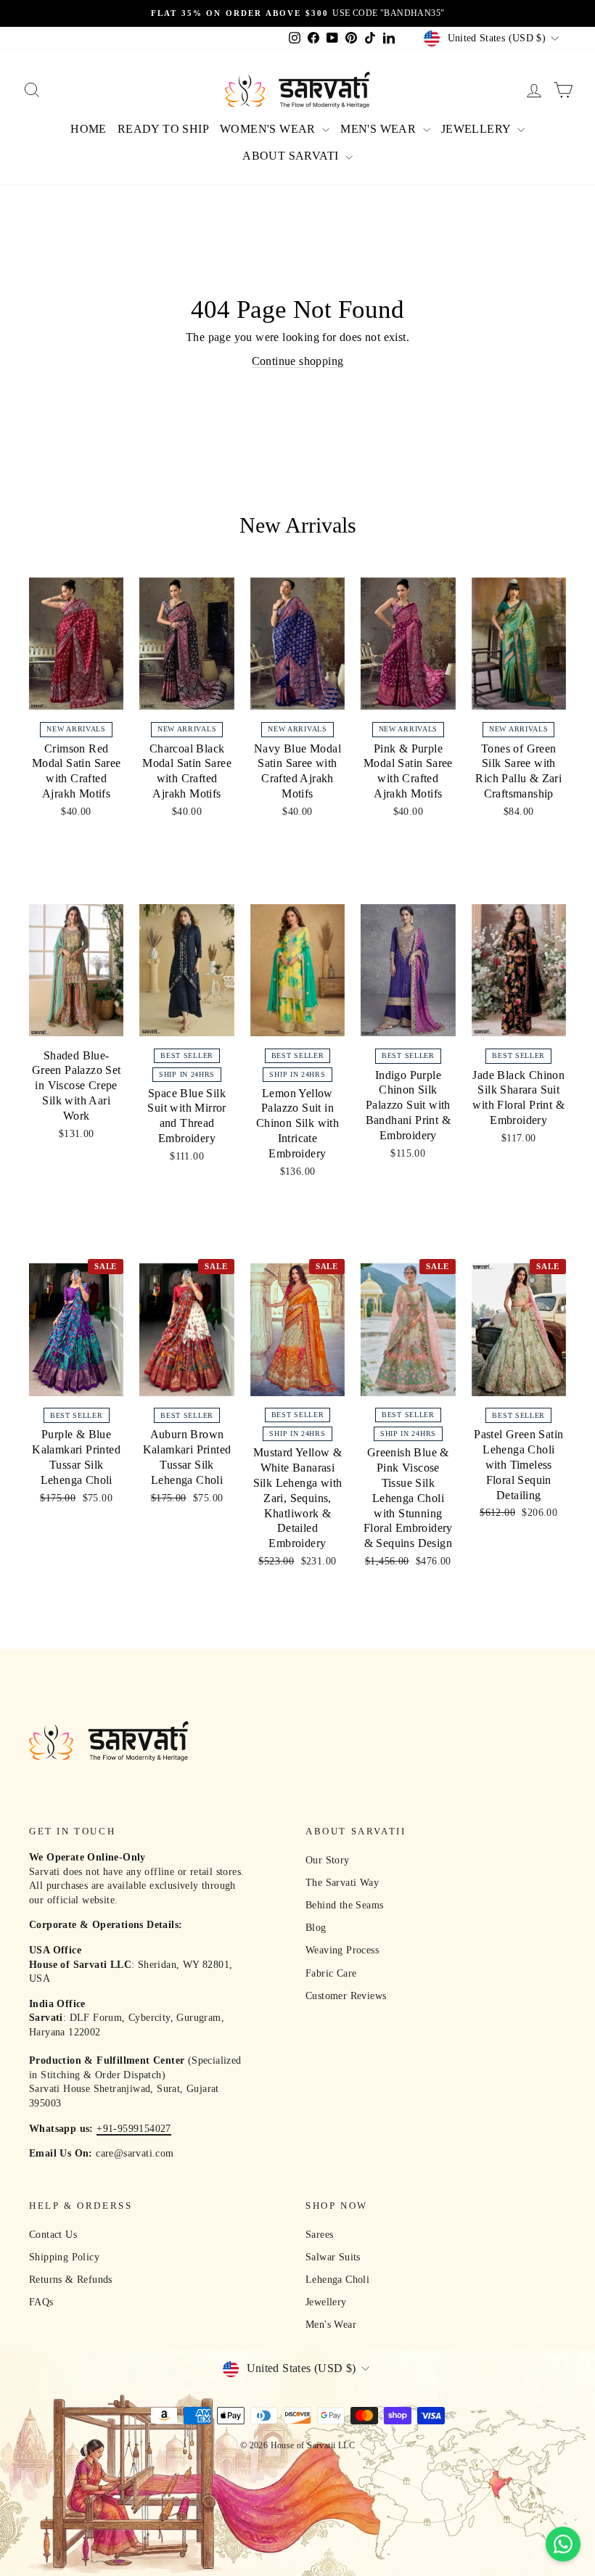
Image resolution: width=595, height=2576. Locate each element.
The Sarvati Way (342, 1883)
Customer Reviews (346, 1996)
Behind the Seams (344, 1905)
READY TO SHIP (163, 129)
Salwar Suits (333, 2257)
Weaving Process (342, 1950)
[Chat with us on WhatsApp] (563, 2544)
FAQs (41, 2302)
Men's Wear (331, 2325)
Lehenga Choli (337, 2280)
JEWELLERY (477, 129)
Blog (316, 1928)
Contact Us (53, 2235)
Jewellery (326, 2302)
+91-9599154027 (134, 2129)
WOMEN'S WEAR (269, 129)
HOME (89, 129)
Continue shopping (298, 361)
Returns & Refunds (71, 2280)
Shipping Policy (64, 2257)
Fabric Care (331, 1973)
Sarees (319, 2235)
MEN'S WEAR (379, 129)
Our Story (328, 1860)
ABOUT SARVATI (292, 156)
